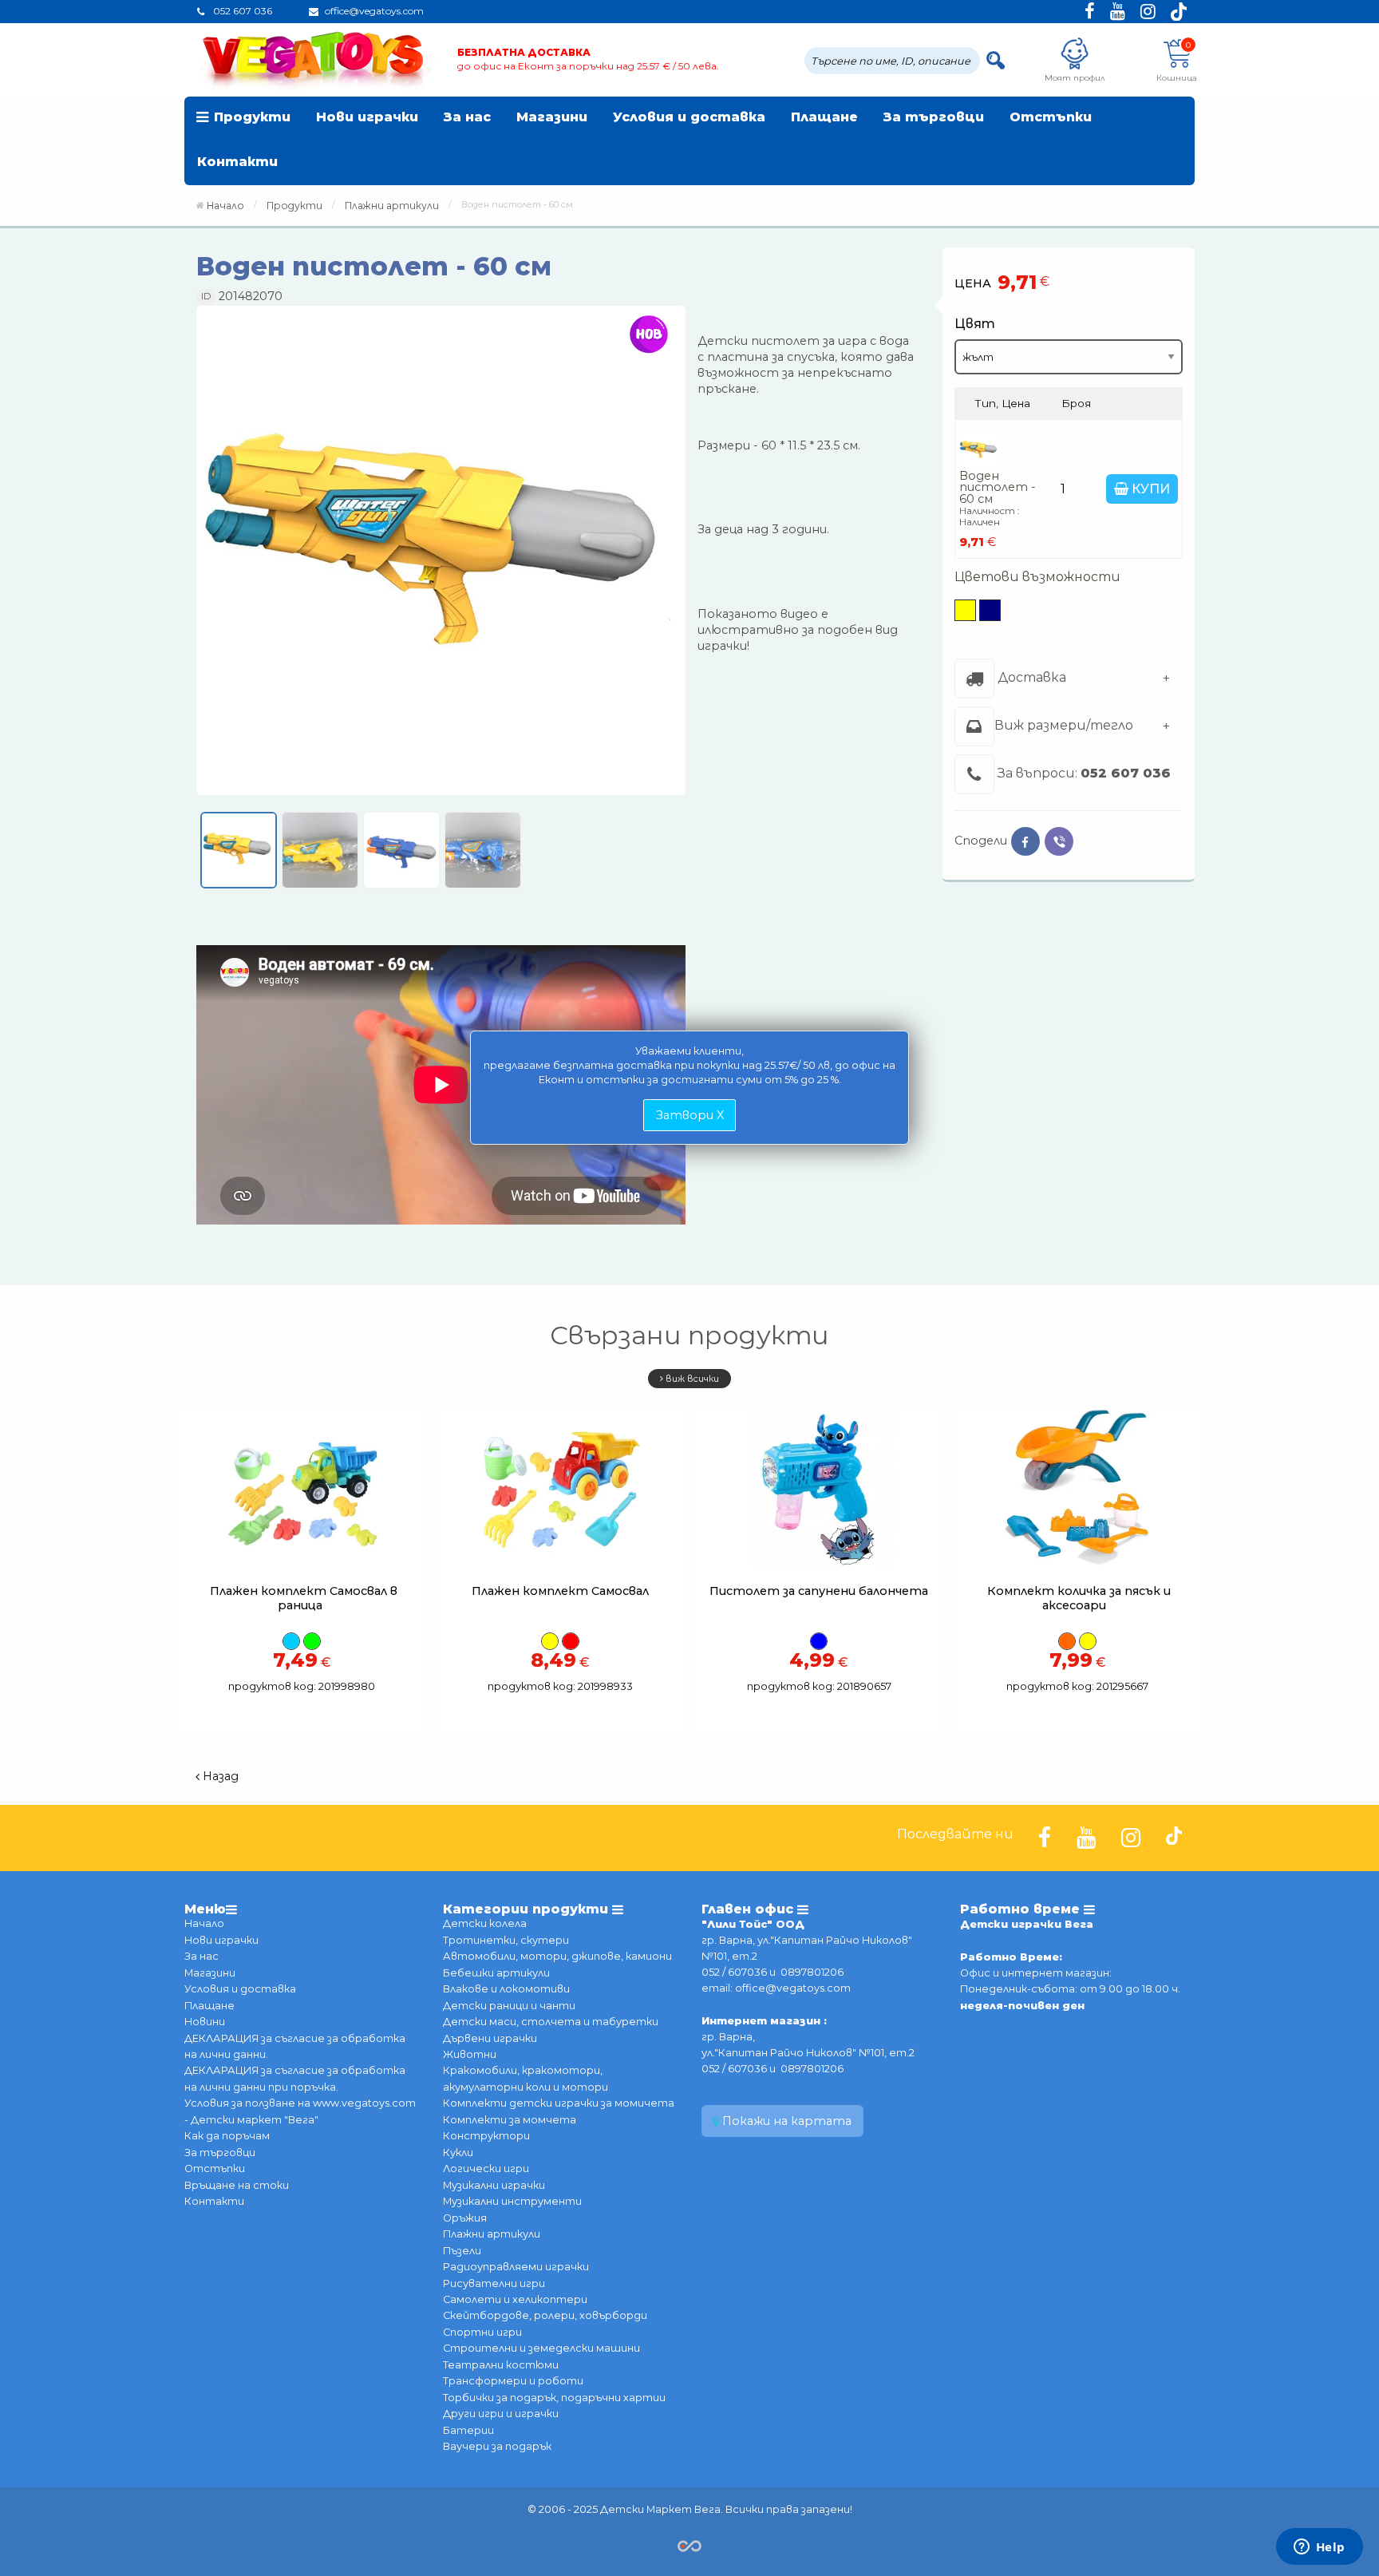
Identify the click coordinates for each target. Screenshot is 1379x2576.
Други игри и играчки (501, 2414)
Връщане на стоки (237, 2185)
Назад (219, 1776)
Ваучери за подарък (497, 2446)
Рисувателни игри (494, 2283)
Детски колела (485, 1923)
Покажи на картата (785, 2121)
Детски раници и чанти (509, 2006)
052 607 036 (1126, 773)
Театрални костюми (501, 2365)
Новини (205, 2022)
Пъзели (462, 2251)
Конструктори (486, 2136)
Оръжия (465, 2218)
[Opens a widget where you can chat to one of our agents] (1319, 2548)
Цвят (975, 323)
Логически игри (486, 2168)
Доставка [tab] (1030, 677)
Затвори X (690, 1115)
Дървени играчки (490, 2038)
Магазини (552, 117)
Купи (1149, 489)
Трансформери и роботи (513, 2381)
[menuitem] (244, 119)
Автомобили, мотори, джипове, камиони (557, 1956)
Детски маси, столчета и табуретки (551, 2022)
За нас (467, 117)
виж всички (691, 1379)
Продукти (252, 117)
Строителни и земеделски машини (541, 2348)
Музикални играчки (494, 2185)
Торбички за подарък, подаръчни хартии (554, 2398)
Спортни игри (482, 2332)
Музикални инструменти (512, 2201)
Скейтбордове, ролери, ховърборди (545, 2315)
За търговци (934, 117)
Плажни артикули (492, 2234)
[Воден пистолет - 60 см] (441, 556)
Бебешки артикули (496, 1973)
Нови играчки (367, 117)
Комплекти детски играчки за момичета (559, 2103)
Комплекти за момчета (510, 2120)
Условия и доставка (689, 117)
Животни (470, 2054)
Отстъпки (1051, 117)
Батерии (468, 2430)
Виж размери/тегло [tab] (1064, 725)
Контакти (237, 162)
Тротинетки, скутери (506, 1940)
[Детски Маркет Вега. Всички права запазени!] (689, 2544)
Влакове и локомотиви (506, 1989)
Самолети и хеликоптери (515, 2299)
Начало (225, 206)
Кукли (458, 2153)
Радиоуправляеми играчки (516, 2267)
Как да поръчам (227, 2136)
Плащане (824, 117)
